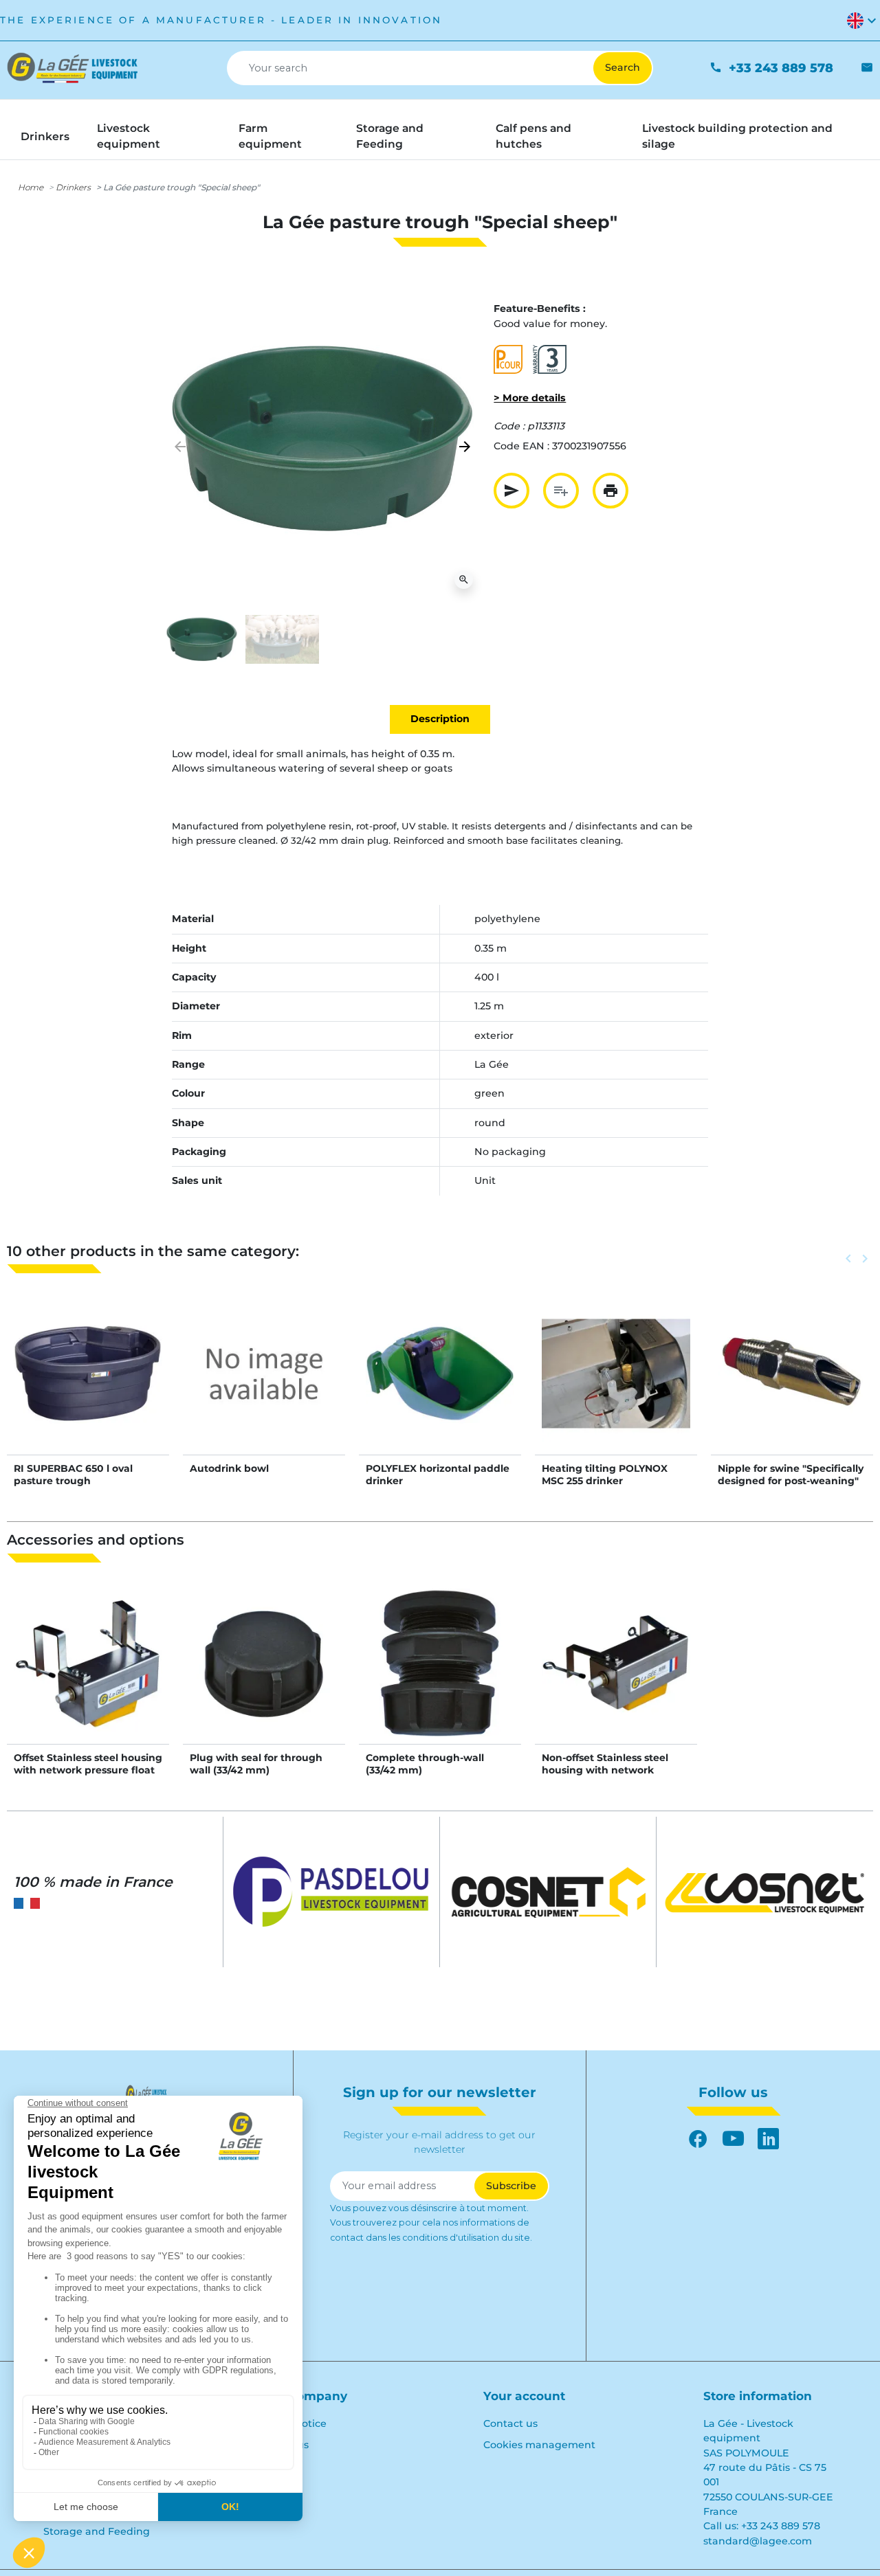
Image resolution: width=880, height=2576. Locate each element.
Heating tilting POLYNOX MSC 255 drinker (605, 1475)
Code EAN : (521, 446)
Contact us (510, 2423)
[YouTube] (733, 2139)
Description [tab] (440, 719)
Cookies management (539, 2445)
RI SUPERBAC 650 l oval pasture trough (73, 1475)
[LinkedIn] (768, 2139)
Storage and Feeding (97, 2531)
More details (88, 1387)
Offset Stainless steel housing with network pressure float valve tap (88, 1770)
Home (31, 187)
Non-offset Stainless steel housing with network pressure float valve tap (605, 1770)
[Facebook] (698, 2139)
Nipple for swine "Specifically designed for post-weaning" (791, 1475)
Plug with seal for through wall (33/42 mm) (256, 1764)
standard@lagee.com (758, 2541)
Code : (509, 426)
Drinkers (73, 187)
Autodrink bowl (229, 1468)
